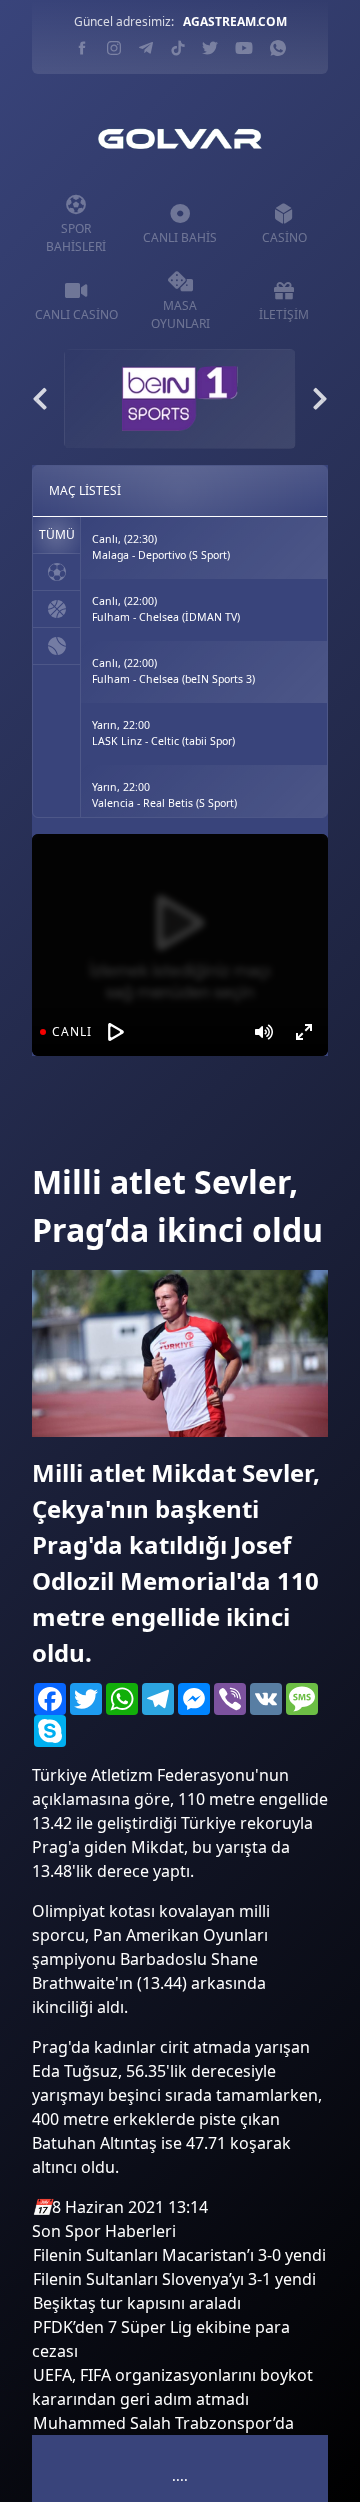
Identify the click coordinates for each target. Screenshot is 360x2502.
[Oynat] (116, 1032)
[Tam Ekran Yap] (304, 1032)
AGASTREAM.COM (235, 21)
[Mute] (264, 1032)
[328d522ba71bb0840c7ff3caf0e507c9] (72, 1130)
